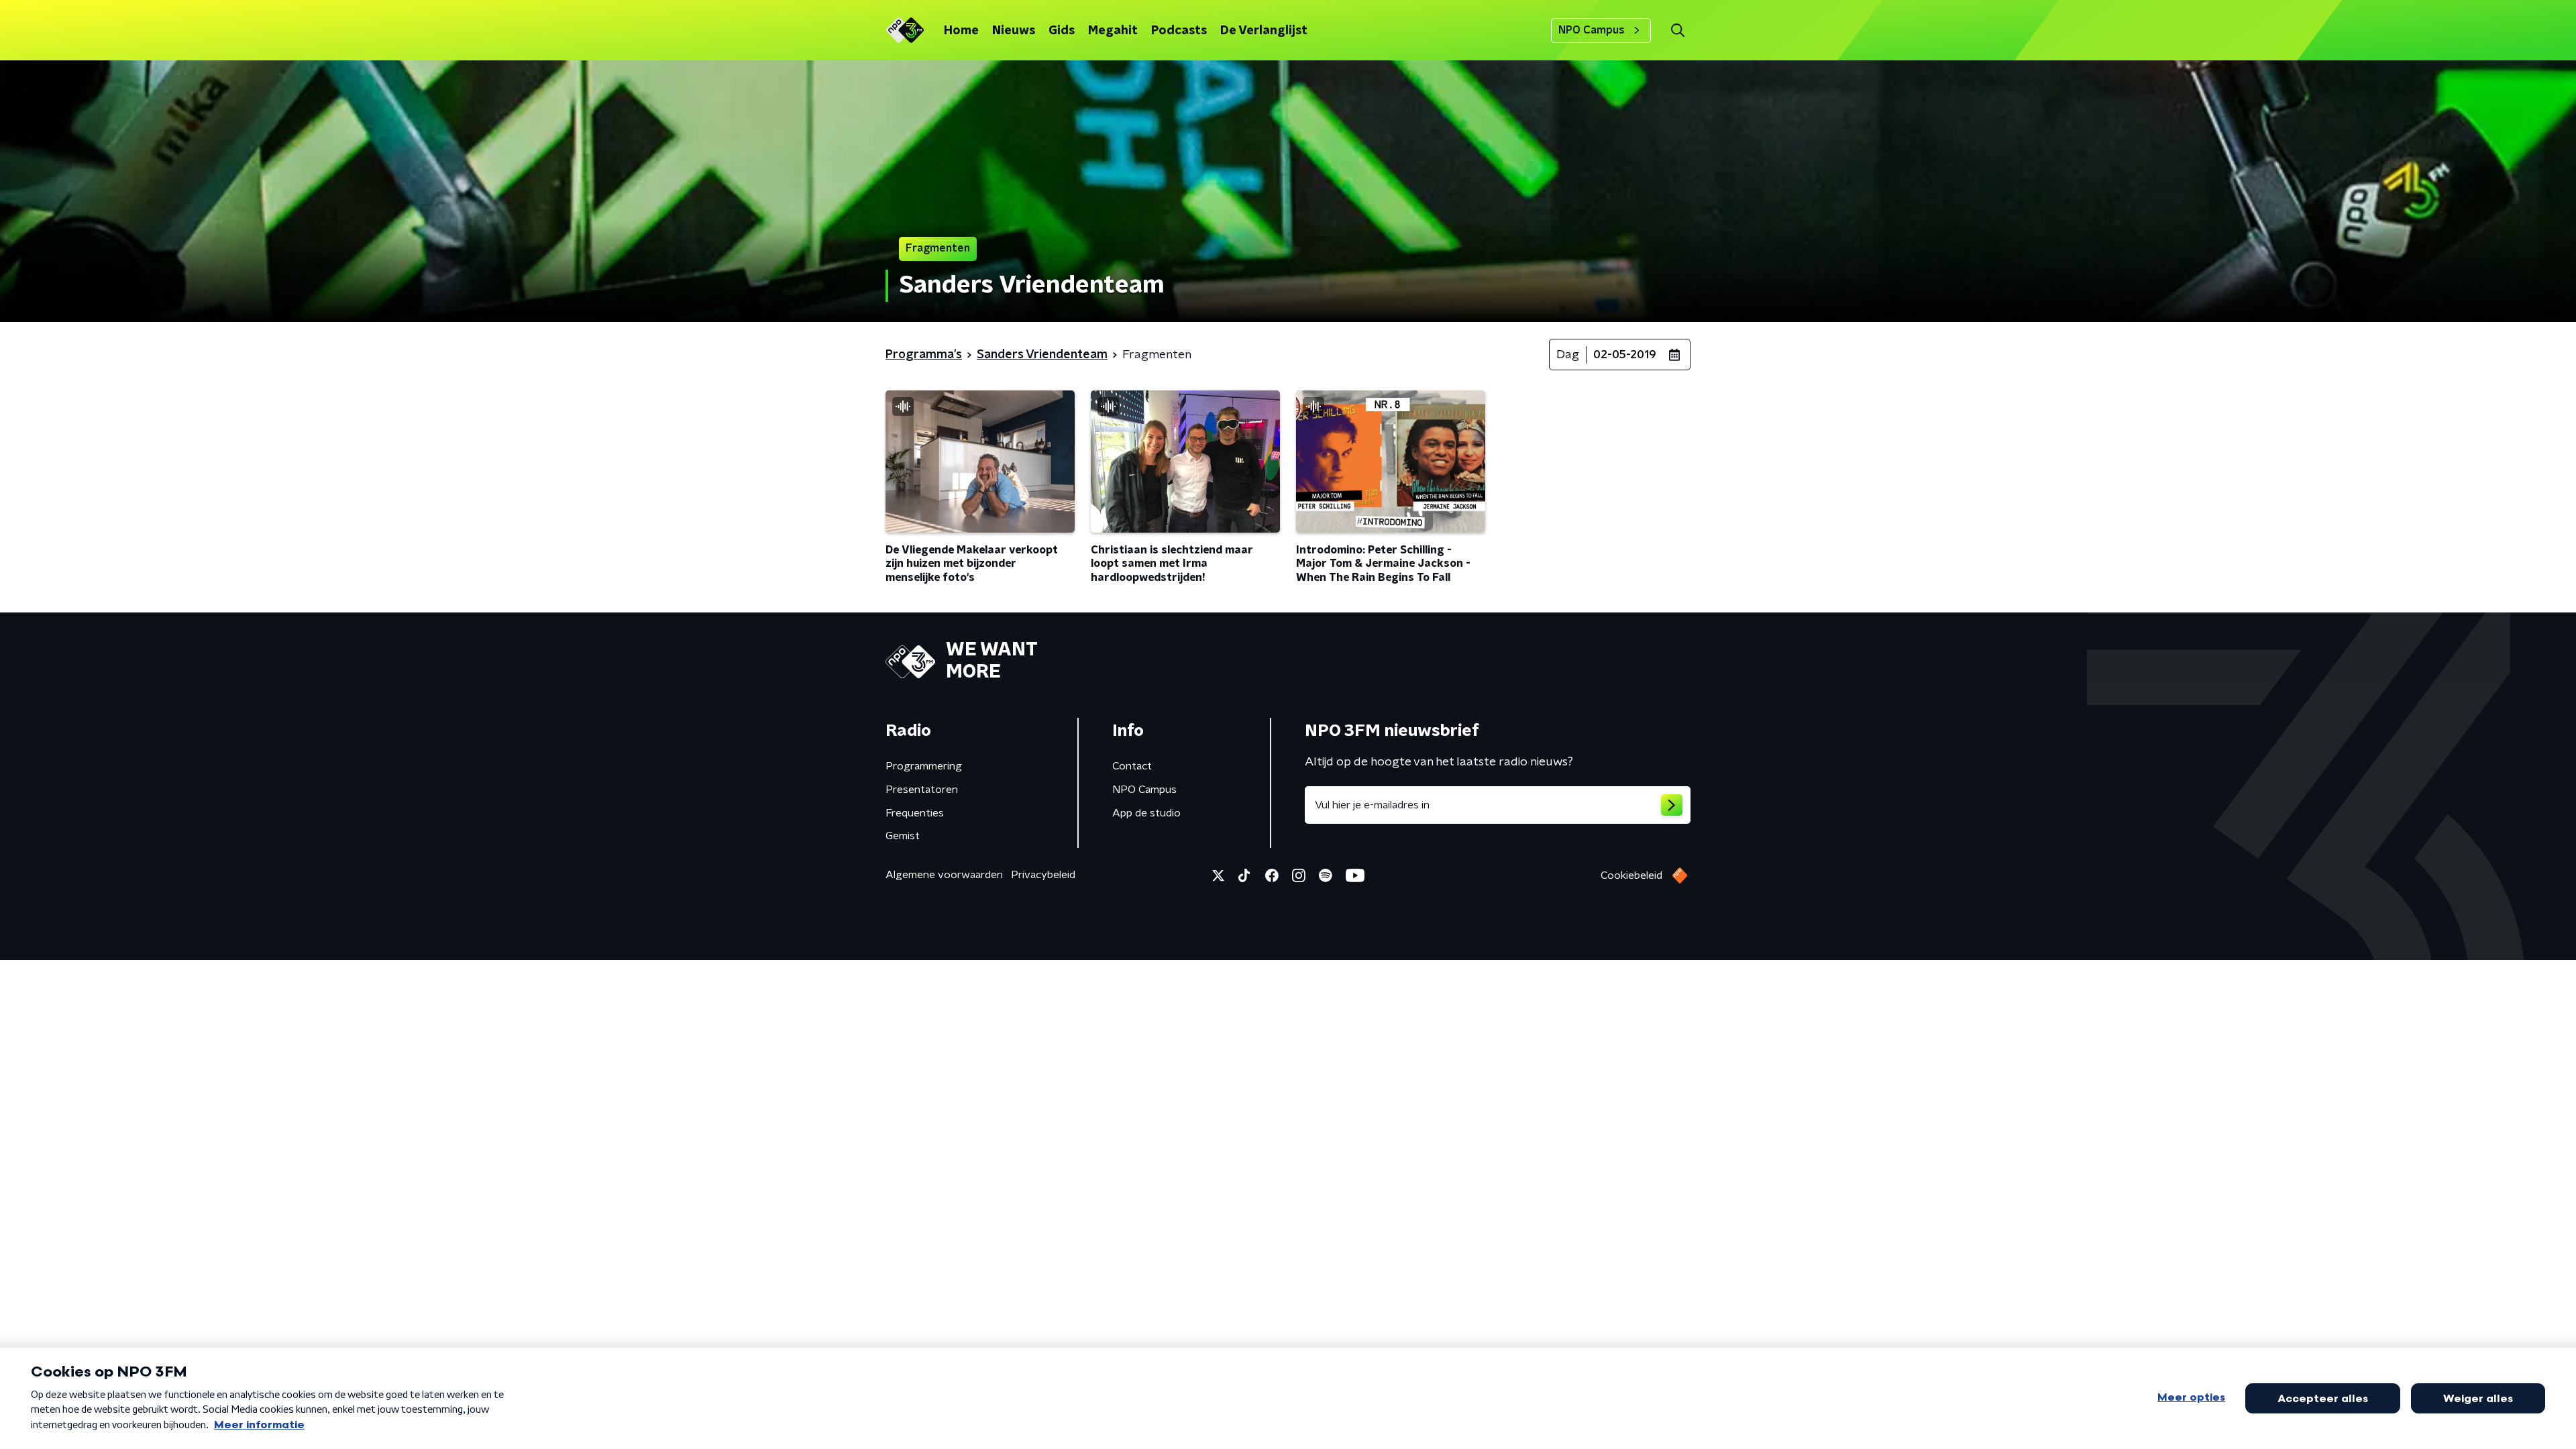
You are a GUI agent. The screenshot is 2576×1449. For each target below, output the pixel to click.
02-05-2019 (1625, 355)
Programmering (924, 766)
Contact (1132, 766)
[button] (1677, 31)
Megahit (1113, 31)
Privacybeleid (1043, 875)
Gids (1062, 31)
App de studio (1146, 813)
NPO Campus (1592, 30)
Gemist (903, 836)
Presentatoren (922, 790)
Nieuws (1014, 31)
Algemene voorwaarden (944, 875)
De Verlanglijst (1264, 31)
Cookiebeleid (1631, 875)
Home (961, 31)
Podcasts (1179, 31)
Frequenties (915, 813)
